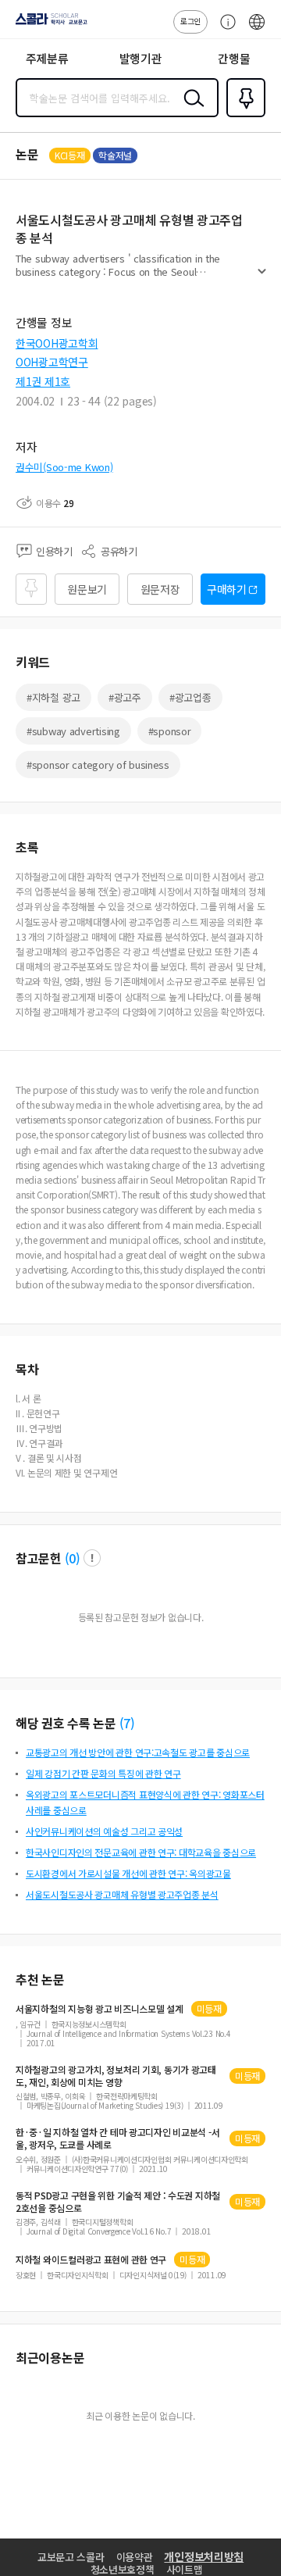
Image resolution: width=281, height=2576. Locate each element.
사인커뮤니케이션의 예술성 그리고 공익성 (104, 1831)
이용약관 (135, 2557)
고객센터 (224, 30)
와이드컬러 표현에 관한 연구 (91, 2260)
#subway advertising (73, 731)
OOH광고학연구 (52, 362)
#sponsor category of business (98, 765)
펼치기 (262, 278)
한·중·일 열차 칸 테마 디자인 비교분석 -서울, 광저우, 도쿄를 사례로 (117, 2138)
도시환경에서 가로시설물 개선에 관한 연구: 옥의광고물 (128, 1873)
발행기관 (141, 58)
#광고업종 (190, 697)
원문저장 (160, 589)
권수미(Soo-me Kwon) (64, 467)
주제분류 (47, 58)
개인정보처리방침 (204, 2556)
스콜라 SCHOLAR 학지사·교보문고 (48, 24)
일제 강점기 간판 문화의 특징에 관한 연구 (103, 1773)
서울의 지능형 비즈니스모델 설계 (100, 2009)
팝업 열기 (92, 1558)
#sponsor (170, 731)
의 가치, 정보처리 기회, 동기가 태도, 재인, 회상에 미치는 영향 (116, 2076)
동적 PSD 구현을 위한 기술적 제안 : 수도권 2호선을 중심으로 (118, 2202)
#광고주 (125, 697)
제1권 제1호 (43, 381)
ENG (257, 30)
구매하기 (227, 589)
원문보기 (87, 589)
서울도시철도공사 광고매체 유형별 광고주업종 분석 (122, 1894)
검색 (190, 110)
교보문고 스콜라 (71, 2557)
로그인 (190, 21)
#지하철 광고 (53, 697)
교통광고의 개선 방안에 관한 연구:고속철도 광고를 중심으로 (138, 1752)
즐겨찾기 (243, 116)
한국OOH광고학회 (57, 343)
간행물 (234, 58)
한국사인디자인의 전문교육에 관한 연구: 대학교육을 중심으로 (141, 1852)
